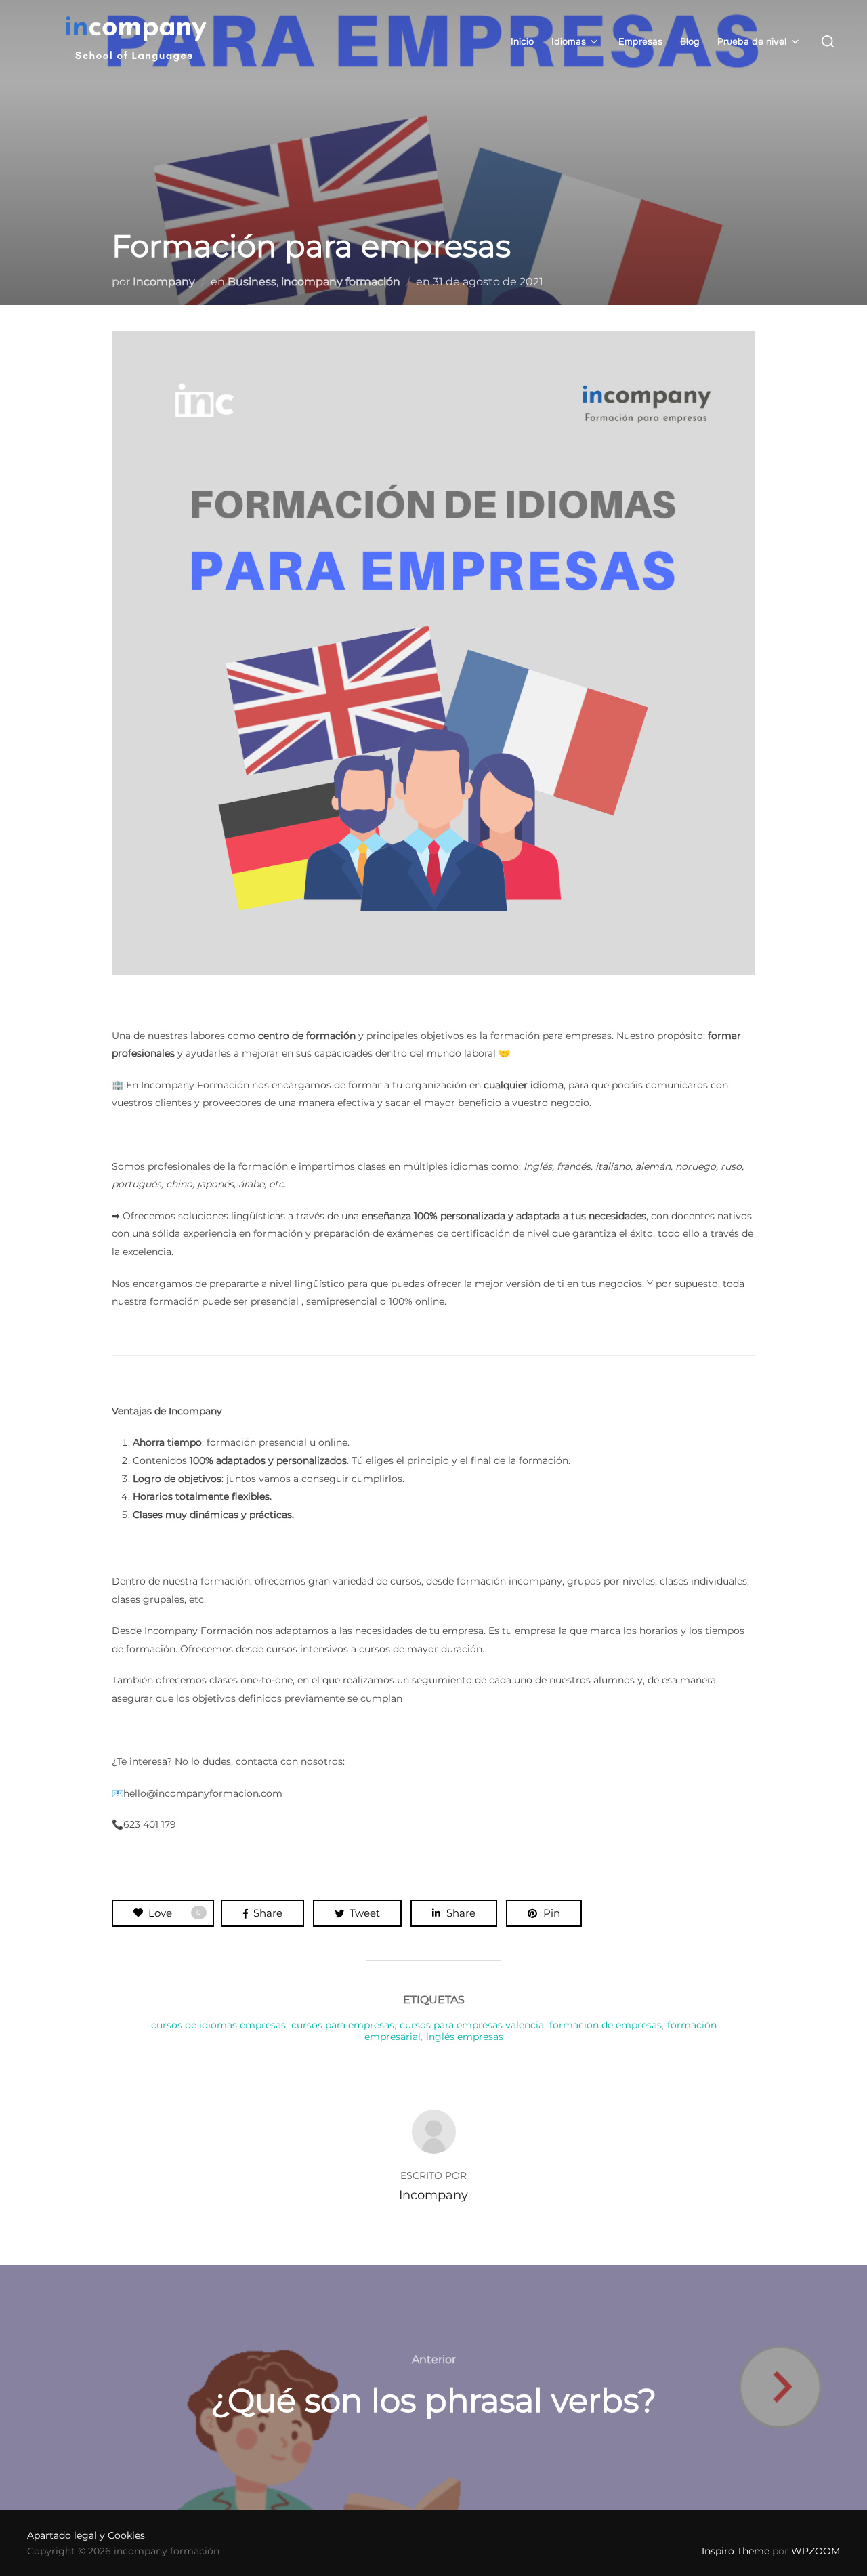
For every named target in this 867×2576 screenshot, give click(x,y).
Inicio (522, 41)
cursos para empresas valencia (472, 2025)
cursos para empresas (343, 2025)
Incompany (164, 282)
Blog (690, 41)
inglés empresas (465, 2037)
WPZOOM (816, 2551)
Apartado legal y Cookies (86, 2535)
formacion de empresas (606, 2025)
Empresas (640, 41)
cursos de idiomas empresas (218, 2025)
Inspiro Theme (736, 2551)
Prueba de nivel (752, 41)
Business (252, 282)
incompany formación (341, 282)
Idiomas (569, 41)
